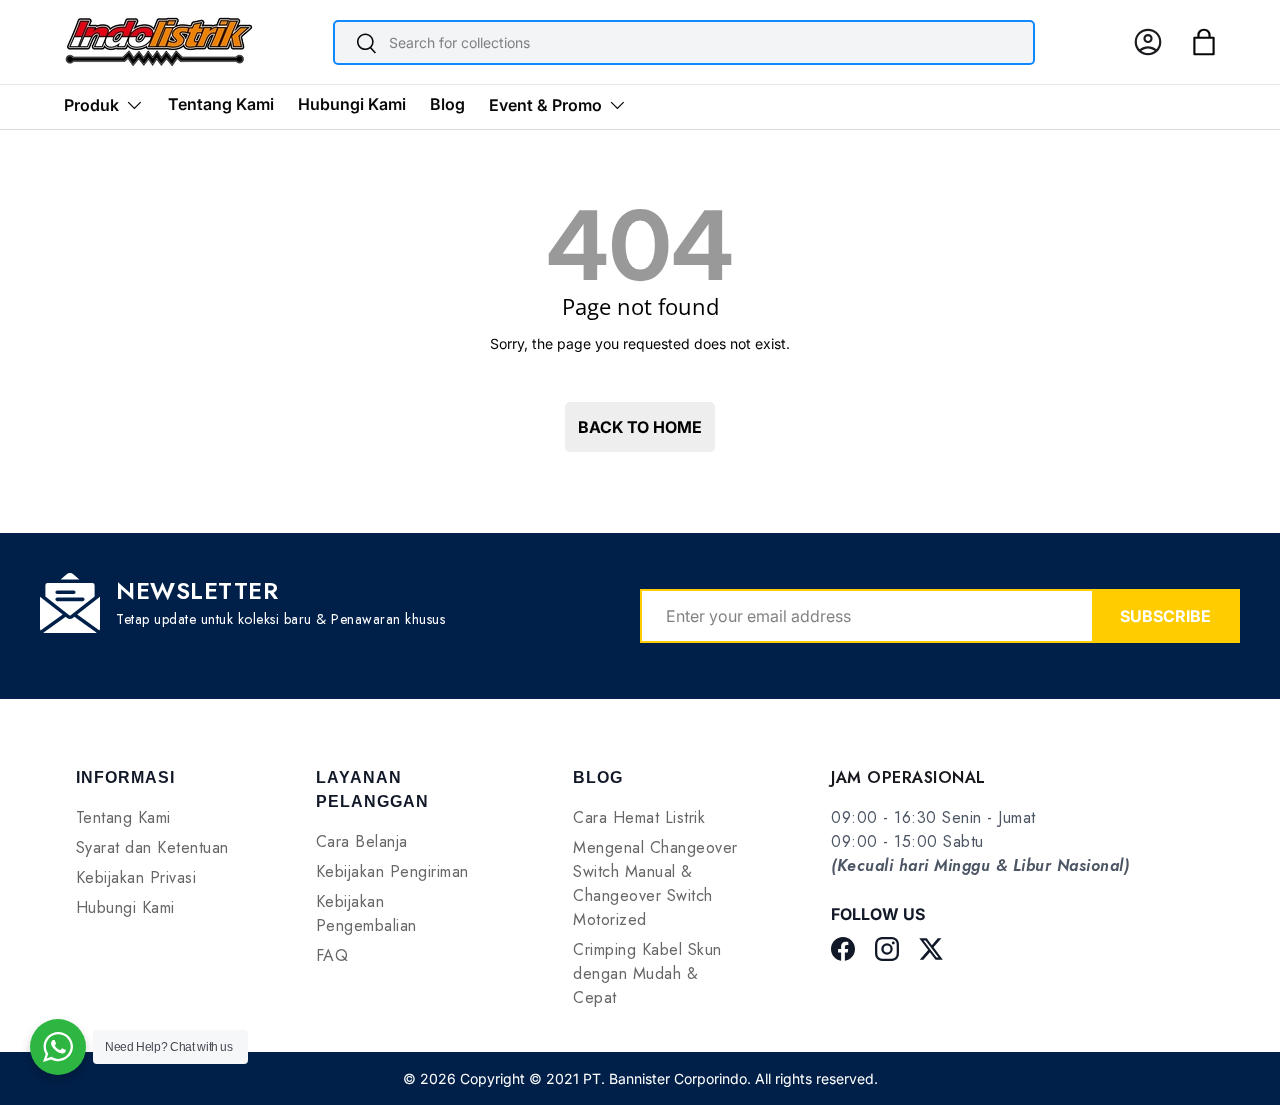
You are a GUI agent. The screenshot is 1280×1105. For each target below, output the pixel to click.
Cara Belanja (362, 841)
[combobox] (684, 42)
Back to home (640, 427)
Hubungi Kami (352, 104)
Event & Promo (545, 105)
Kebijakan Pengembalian (366, 913)
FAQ (332, 955)
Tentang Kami (221, 104)
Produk (91, 105)
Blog (447, 104)
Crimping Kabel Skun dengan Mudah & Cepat (647, 973)
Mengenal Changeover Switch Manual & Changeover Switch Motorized (655, 883)
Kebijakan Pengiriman (392, 871)
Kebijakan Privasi (136, 877)
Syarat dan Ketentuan (152, 847)
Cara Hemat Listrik (639, 817)
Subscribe (1165, 616)
